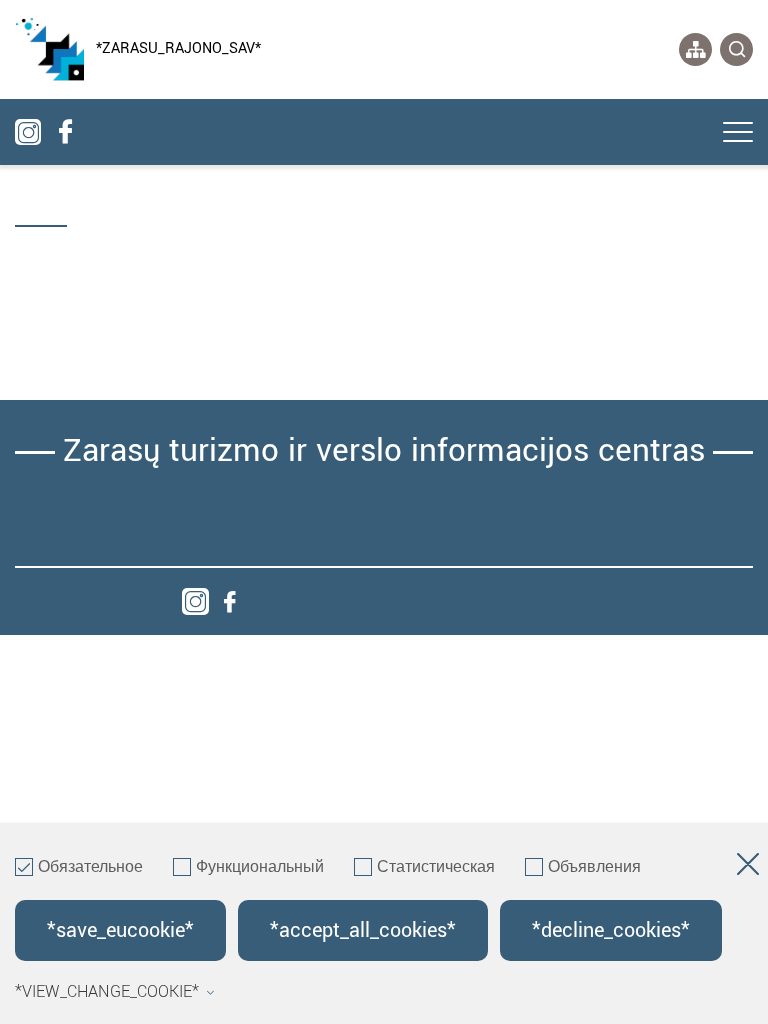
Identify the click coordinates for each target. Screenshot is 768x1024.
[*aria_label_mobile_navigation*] (738, 134)
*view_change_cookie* (107, 992)
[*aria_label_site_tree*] (695, 49)
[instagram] (195, 601)
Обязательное (90, 868)
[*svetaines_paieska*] (736, 49)
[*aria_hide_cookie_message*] (748, 868)
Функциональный (260, 868)
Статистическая (436, 868)
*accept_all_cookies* (363, 930)
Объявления (594, 868)
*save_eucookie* (120, 930)
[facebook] (229, 601)
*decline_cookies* (611, 930)
